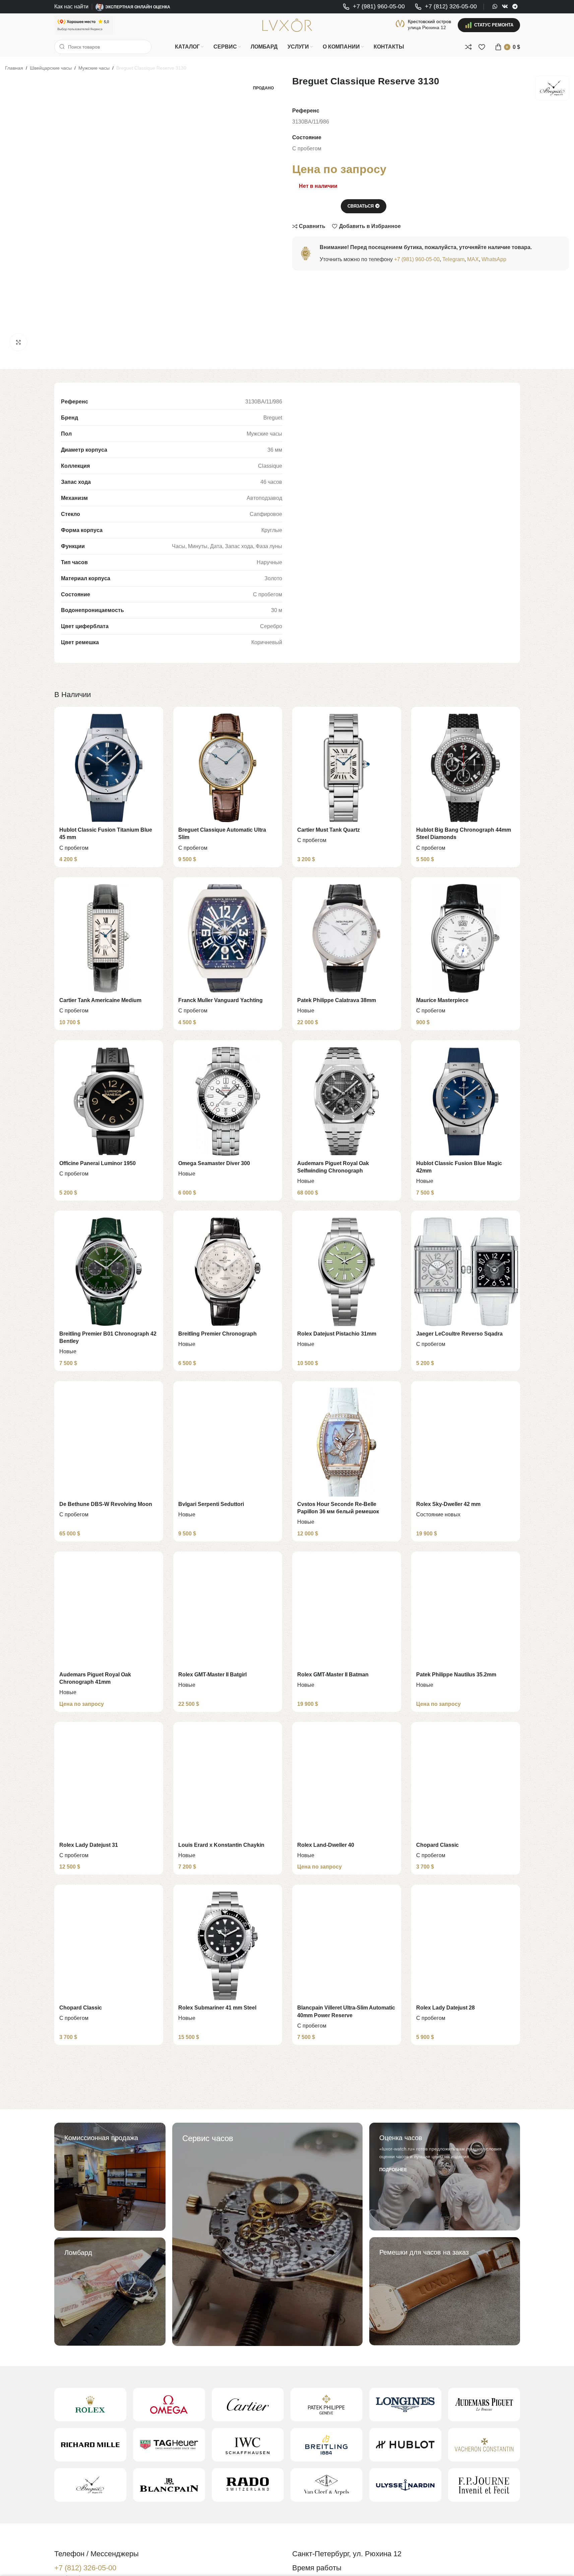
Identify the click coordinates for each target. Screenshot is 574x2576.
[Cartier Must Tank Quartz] (347, 768)
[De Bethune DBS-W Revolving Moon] (109, 1442)
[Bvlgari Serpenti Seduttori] (228, 1442)
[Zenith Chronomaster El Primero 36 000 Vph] (466, 2457)
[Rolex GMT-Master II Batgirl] (228, 1613)
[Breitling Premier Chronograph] (228, 1272)
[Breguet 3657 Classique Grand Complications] (347, 2116)
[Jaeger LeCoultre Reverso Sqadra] (466, 1272)
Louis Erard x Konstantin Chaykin (221, 1845)
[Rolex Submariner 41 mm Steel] (228, 1946)
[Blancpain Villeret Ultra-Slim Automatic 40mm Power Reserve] (347, 1946)
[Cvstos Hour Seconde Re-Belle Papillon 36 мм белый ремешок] (347, 1442)
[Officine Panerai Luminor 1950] (109, 1101)
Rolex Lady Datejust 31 (89, 1845)
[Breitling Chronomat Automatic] (347, 2287)
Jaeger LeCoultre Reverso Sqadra (459, 1334)
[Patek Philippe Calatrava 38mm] (347, 938)
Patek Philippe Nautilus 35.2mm (456, 1675)
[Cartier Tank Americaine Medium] (109, 938)
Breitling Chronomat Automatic (337, 2348)
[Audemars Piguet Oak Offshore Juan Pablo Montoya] (466, 2287)
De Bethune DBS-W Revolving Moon (106, 1504)
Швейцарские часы (51, 68)
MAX (473, 259)
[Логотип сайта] (287, 25)
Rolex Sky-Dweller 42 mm (448, 1504)
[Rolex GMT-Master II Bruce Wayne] (228, 2116)
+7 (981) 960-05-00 (417, 259)
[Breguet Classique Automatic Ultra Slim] (228, 768)
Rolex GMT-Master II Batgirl (212, 1675)
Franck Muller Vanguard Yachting (220, 1000)
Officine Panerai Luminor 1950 (98, 1163)
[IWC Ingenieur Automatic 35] (109, 2287)
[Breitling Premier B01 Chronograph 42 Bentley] (109, 1272)
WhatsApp (494, 259)
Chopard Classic (437, 1845)
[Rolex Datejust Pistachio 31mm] (347, 1272)
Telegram (453, 259)
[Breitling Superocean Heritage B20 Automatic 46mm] (347, 2457)
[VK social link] (505, 7)
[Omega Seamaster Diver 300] (228, 1101)
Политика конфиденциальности (479, 2564)
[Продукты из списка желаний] (482, 47)
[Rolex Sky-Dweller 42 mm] (466, 1442)
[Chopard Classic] (466, 1783)
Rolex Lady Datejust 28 (445, 2008)
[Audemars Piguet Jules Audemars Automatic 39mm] (109, 2116)
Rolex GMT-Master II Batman (333, 1675)
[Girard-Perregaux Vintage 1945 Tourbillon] (466, 2116)
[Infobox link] (374, 7)
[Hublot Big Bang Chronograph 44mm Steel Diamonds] (466, 768)
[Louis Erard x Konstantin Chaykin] (228, 1783)
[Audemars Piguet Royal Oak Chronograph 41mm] (109, 1613)
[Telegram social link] (515, 7)
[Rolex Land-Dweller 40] (347, 1783)
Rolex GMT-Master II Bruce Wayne (221, 2178)
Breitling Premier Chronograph (217, 1334)
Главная (14, 68)
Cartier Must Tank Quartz (329, 830)
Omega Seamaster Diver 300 (214, 1163)
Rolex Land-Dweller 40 (326, 1845)
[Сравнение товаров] (468, 47)
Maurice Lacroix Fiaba (206, 2348)
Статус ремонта (494, 25)
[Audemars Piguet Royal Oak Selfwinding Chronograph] (347, 1101)
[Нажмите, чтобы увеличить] (18, 342)
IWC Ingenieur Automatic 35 (94, 2348)
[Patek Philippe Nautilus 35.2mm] (466, 1613)
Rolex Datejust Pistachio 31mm (337, 1334)
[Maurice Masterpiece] (466, 938)
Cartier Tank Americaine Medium (100, 1000)
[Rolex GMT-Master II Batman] (347, 1613)
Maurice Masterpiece (442, 1000)
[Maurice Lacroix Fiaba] (228, 2287)
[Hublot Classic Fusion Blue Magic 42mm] (466, 1101)
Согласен (545, 2564)
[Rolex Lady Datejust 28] (466, 1946)
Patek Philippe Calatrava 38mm (337, 1000)
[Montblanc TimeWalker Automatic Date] (109, 2457)
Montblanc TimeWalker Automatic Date (108, 2519)
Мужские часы (94, 68)
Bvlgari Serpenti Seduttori (211, 1504)
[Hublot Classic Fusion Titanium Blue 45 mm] (109, 768)
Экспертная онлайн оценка (138, 7)
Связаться (361, 206)
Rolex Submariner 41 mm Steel (217, 2008)
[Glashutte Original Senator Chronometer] (228, 2457)
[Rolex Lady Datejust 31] (109, 1783)
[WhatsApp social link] (495, 7)
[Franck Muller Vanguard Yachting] (228, 938)
